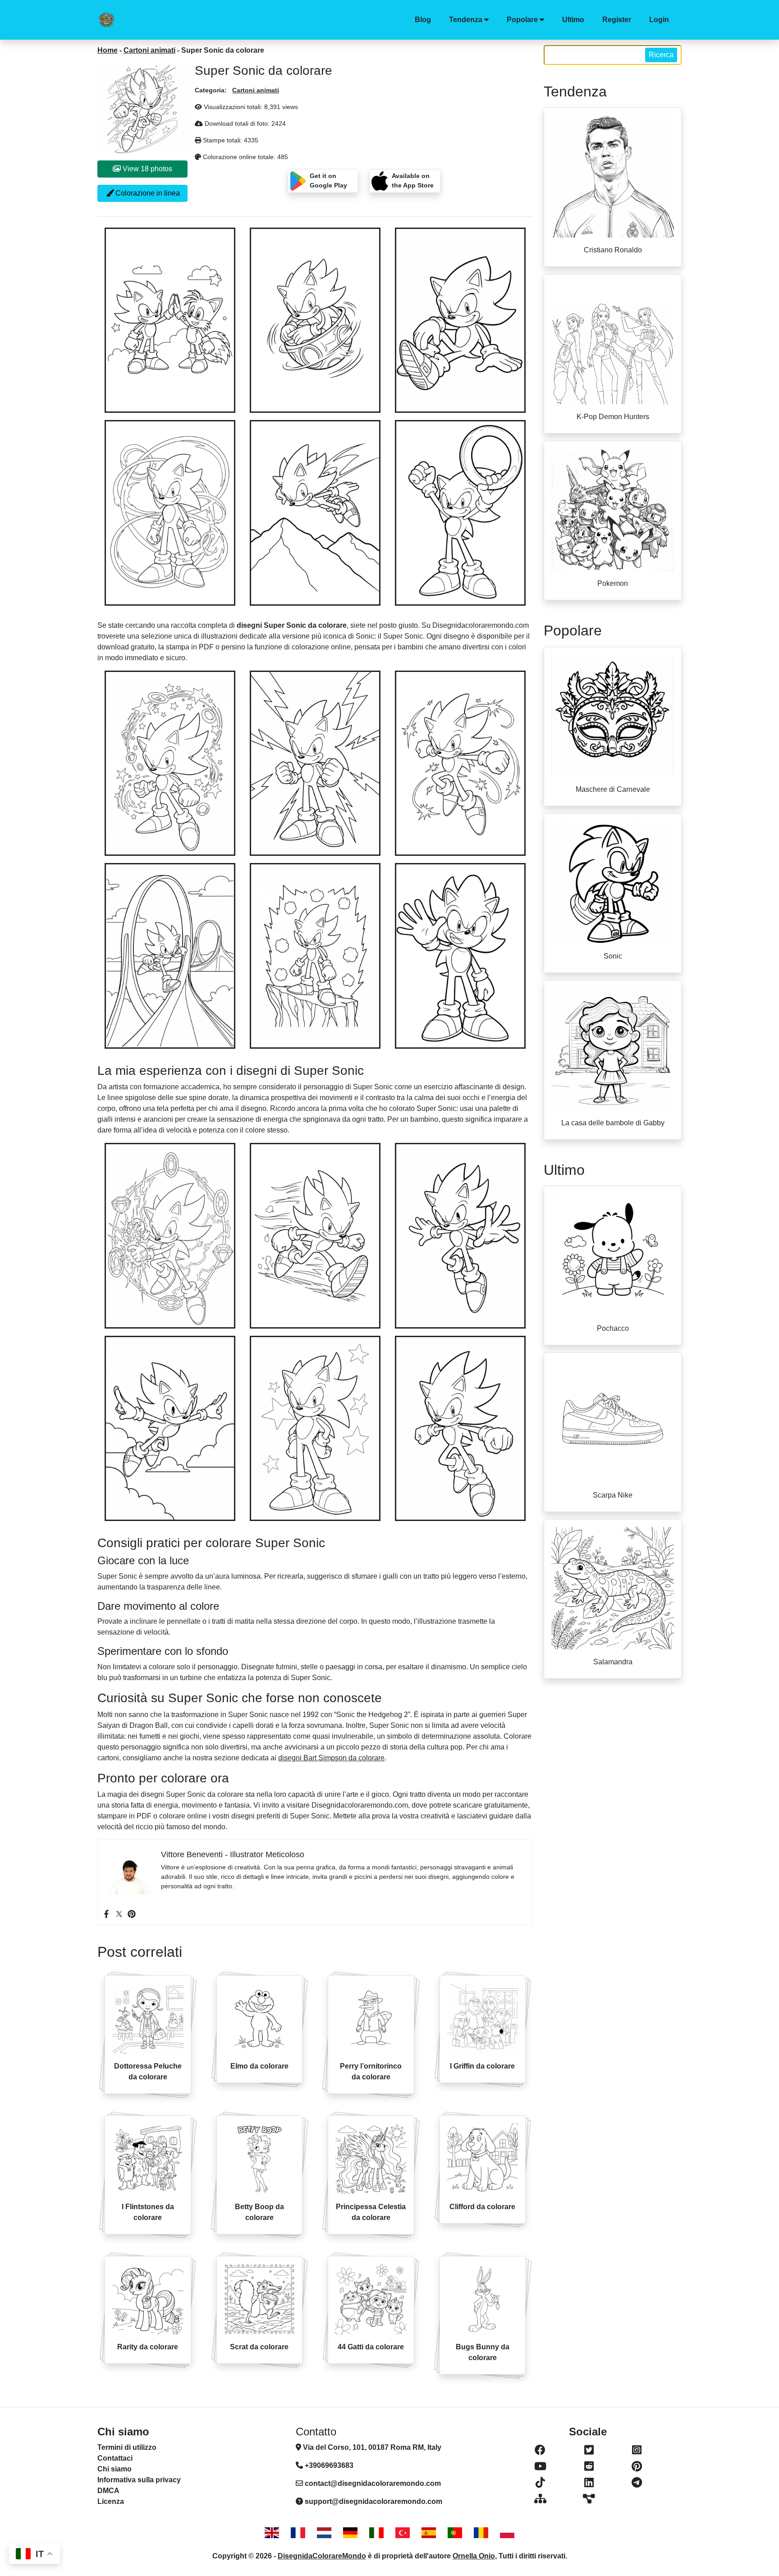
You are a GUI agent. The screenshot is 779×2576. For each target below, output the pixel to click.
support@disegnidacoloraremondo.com (373, 2501)
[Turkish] (403, 2533)
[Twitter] (119, 1914)
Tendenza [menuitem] (466, 20)
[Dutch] (324, 2533)
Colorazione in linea (147, 193)
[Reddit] (589, 2466)
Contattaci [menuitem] (115, 2458)
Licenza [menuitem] (111, 2501)
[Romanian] (481, 2533)
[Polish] (507, 2533)
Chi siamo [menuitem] (115, 2469)
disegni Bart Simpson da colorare (331, 1758)
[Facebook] (106, 1914)
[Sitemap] (540, 2499)
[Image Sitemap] (589, 2499)
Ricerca (661, 55)
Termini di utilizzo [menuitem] (127, 2447)
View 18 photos (147, 169)
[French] (298, 2533)
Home (108, 50)
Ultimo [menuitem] (573, 20)
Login (659, 20)
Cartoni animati (149, 50)
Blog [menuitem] (423, 20)
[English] (272, 2533)
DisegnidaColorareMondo (322, 2556)
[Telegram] (637, 2483)
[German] (350, 2533)
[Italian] (376, 2533)
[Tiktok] (540, 2483)
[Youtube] (540, 2466)
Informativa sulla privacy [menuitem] (139, 2480)
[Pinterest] (132, 1914)
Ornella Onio (474, 2556)
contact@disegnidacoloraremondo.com (373, 2483)
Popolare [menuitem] (522, 20)
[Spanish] (429, 2533)
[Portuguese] (455, 2533)
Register (617, 20)
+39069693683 (328, 2465)
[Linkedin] (589, 2483)
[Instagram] (637, 2450)
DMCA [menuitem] (108, 2491)
